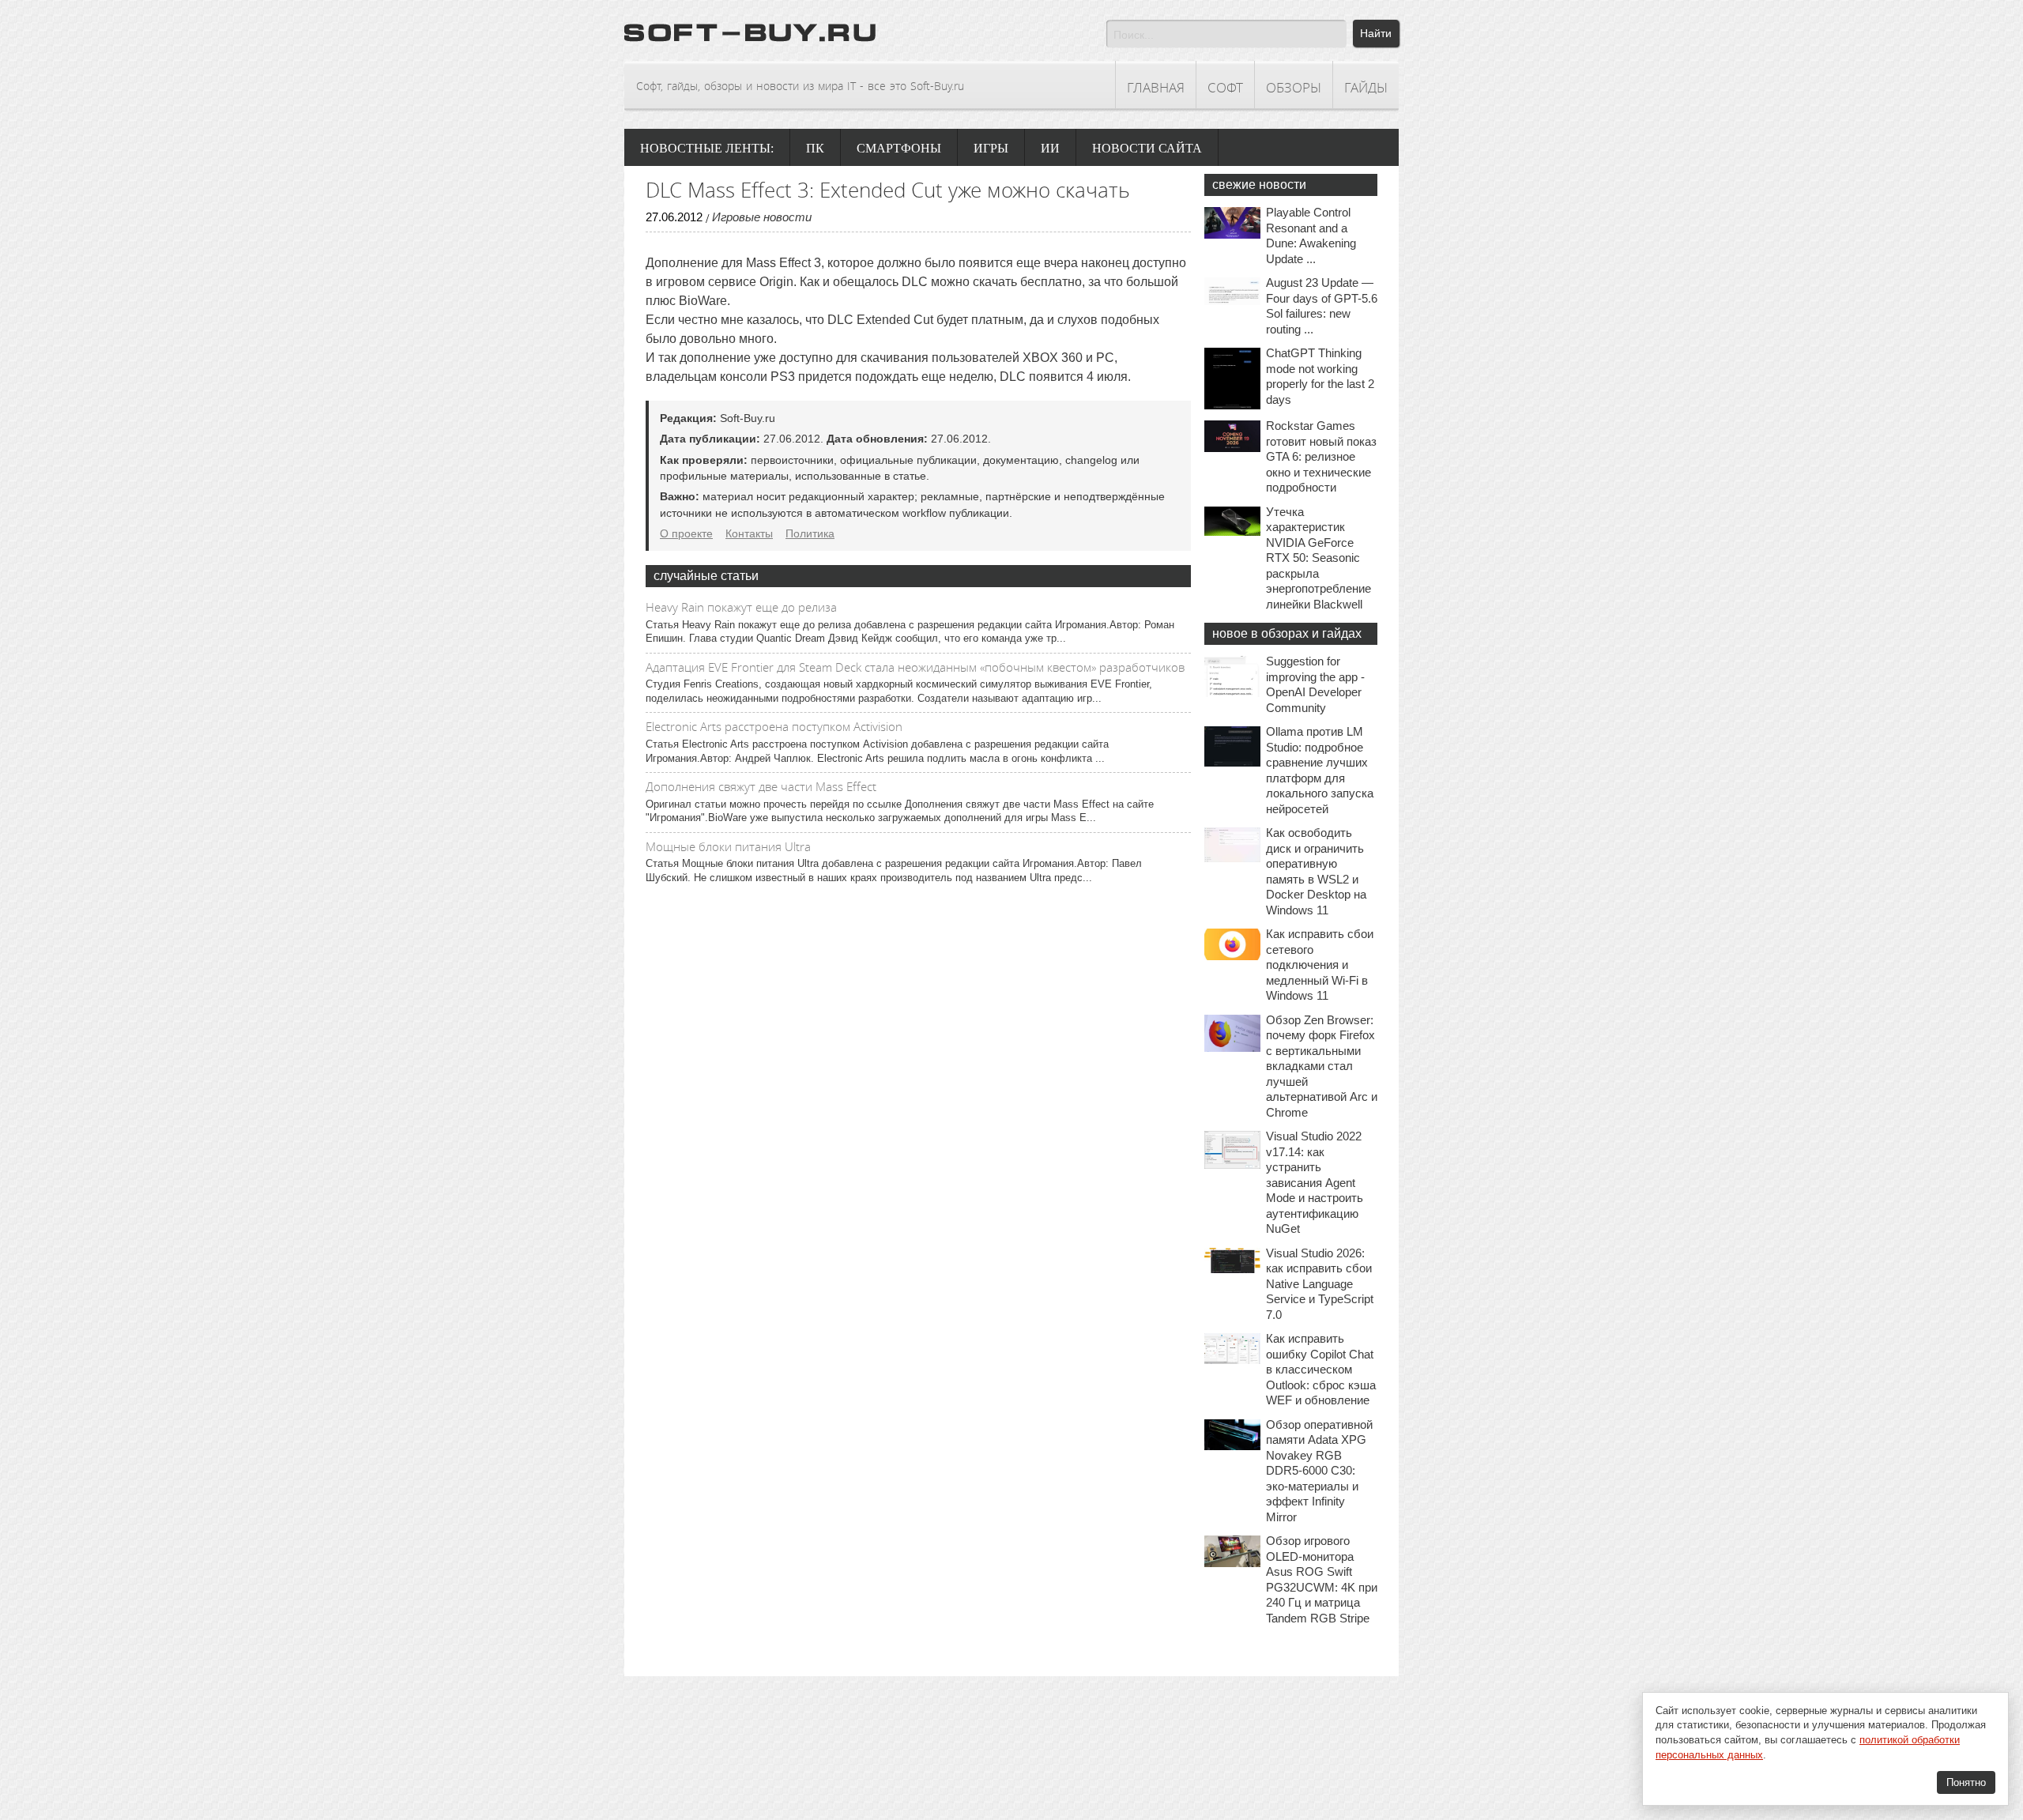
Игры (991, 148)
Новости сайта (1147, 148)
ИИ (1050, 148)
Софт (1225, 87)
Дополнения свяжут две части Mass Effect (761, 786)
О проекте (686, 533)
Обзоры (1294, 87)
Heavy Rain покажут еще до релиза (741, 607)
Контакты (749, 533)
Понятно (1966, 1782)
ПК (815, 148)
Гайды (1366, 87)
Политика (810, 533)
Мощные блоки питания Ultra (728, 846)
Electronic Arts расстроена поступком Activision (774, 726)
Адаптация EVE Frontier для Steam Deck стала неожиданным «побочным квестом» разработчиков (915, 667)
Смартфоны (899, 148)
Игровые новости (762, 217)
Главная (1156, 87)
